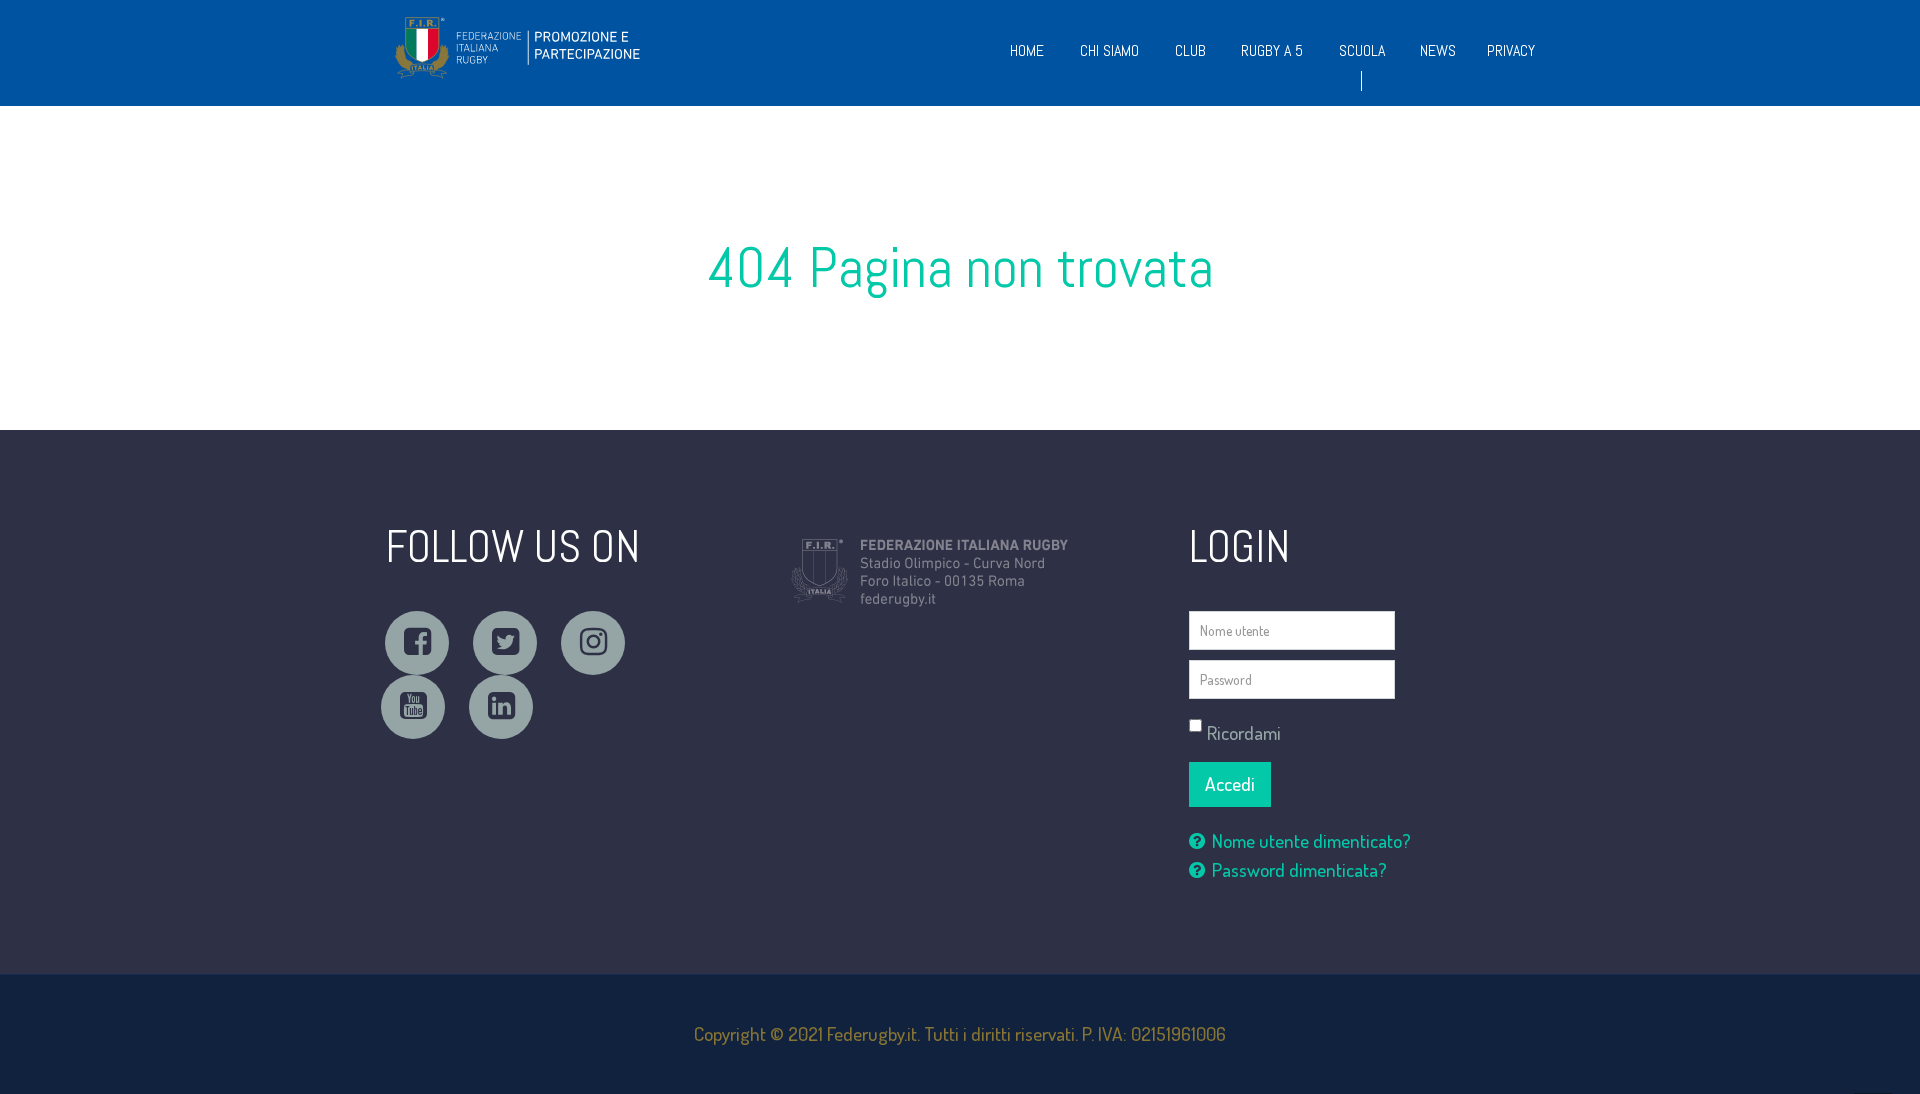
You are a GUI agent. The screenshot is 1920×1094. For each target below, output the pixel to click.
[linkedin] (501, 707)
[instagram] (593, 643)
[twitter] (505, 643)
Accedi (1230, 783)
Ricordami (1244, 732)
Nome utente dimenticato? (1311, 840)
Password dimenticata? (1299, 869)
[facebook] (417, 643)
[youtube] (413, 707)
